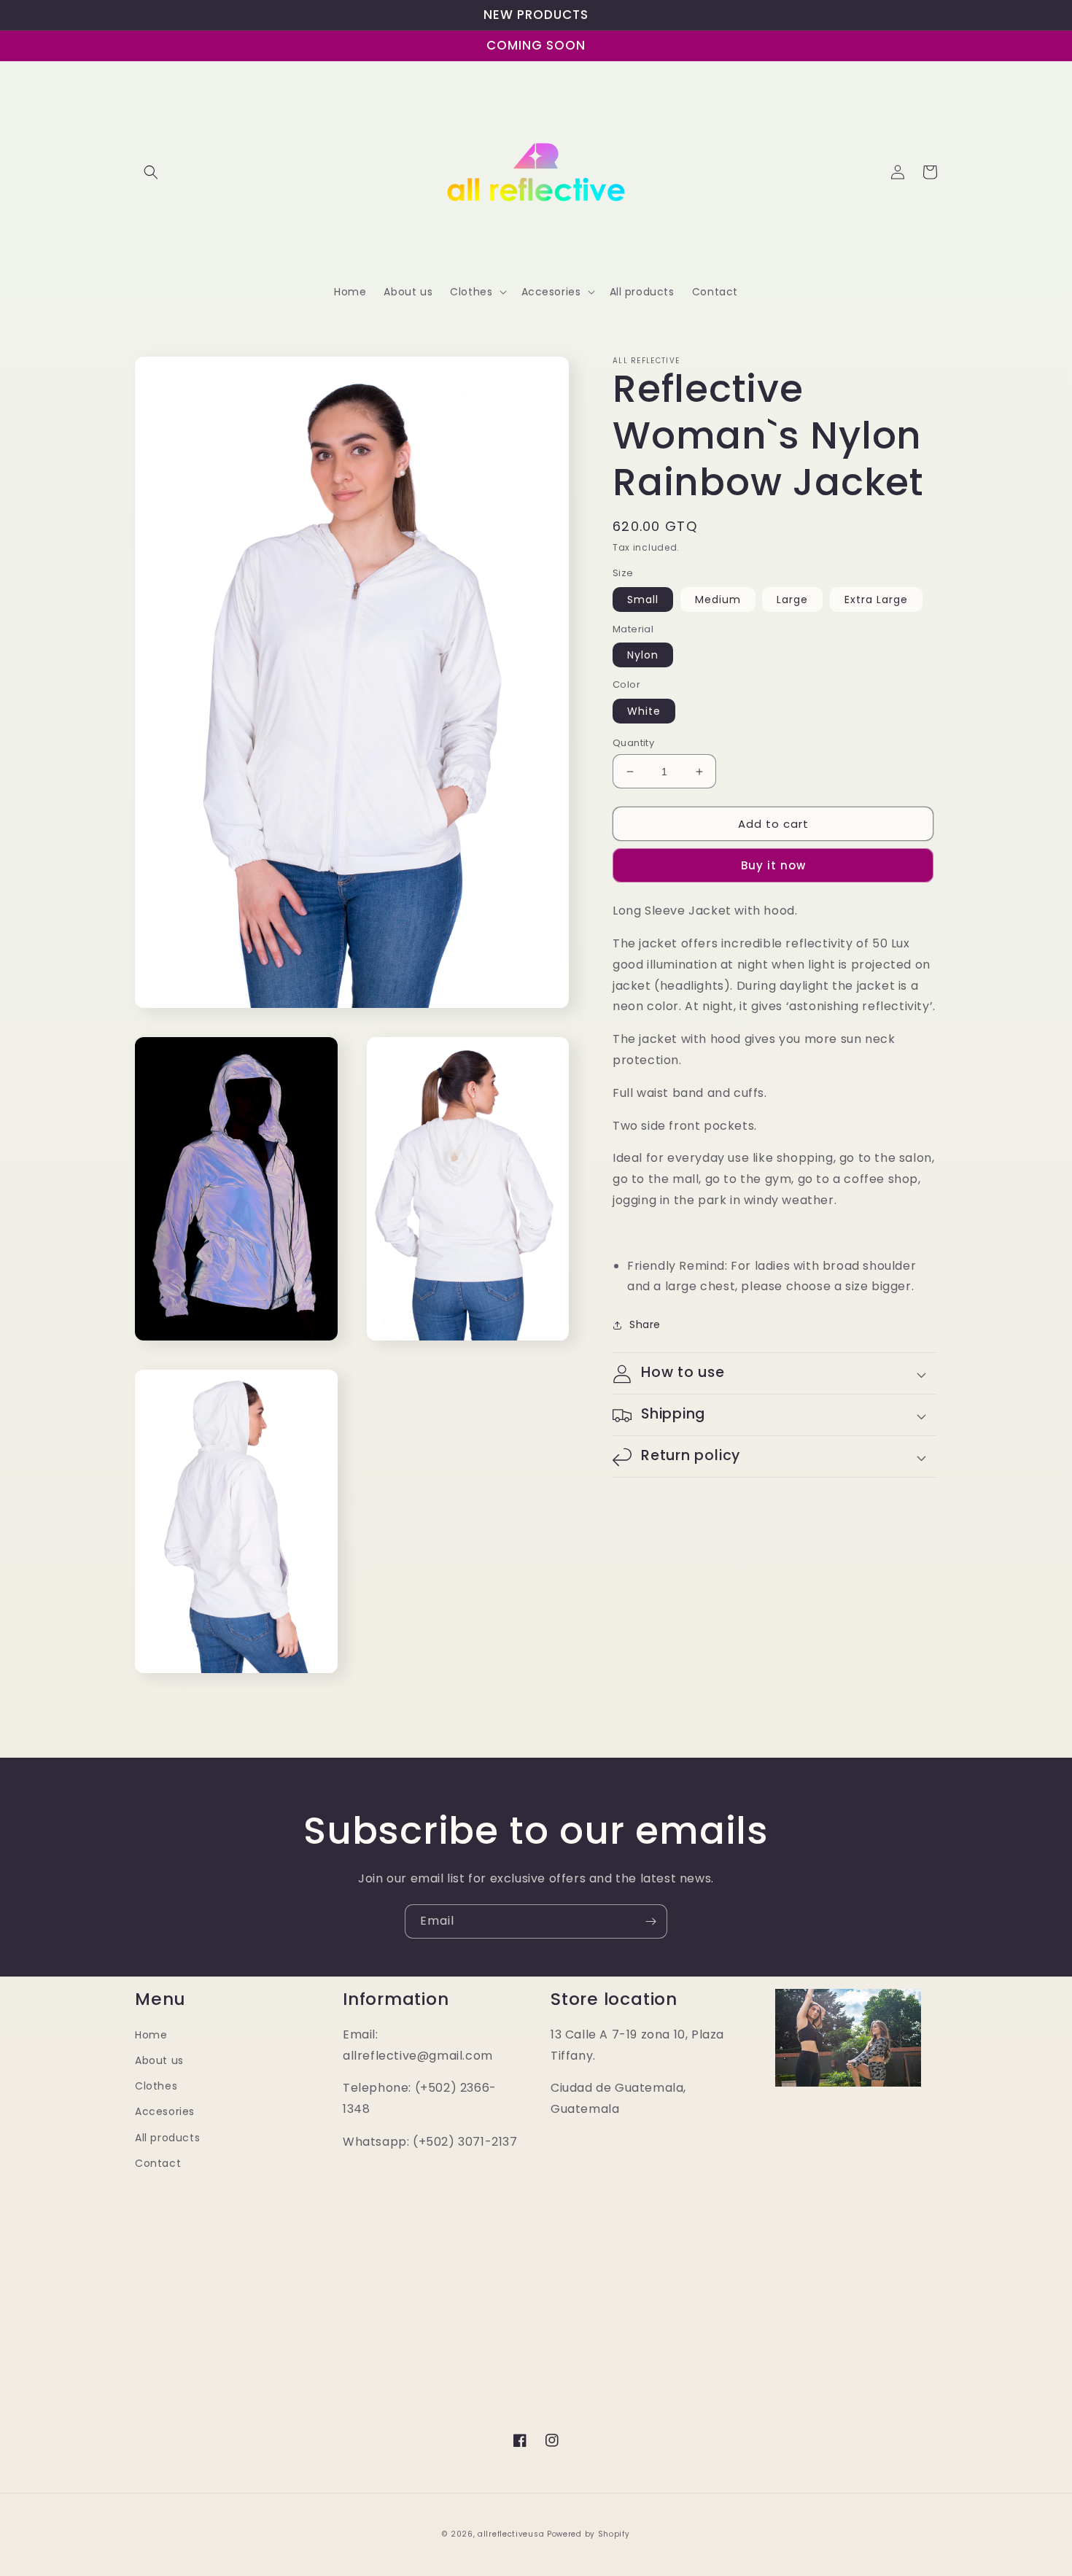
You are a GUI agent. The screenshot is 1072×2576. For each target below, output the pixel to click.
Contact (158, 2163)
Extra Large (876, 600)
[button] (151, 172)
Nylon (643, 656)
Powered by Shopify (589, 2534)
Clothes (156, 2086)
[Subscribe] (650, 1921)
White (644, 711)
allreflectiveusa (511, 2534)
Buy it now (773, 866)
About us (159, 2060)
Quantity (633, 743)
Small (643, 600)
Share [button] (645, 1325)
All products (167, 2138)
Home (151, 2035)
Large (792, 600)
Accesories (165, 2111)
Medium (718, 600)
